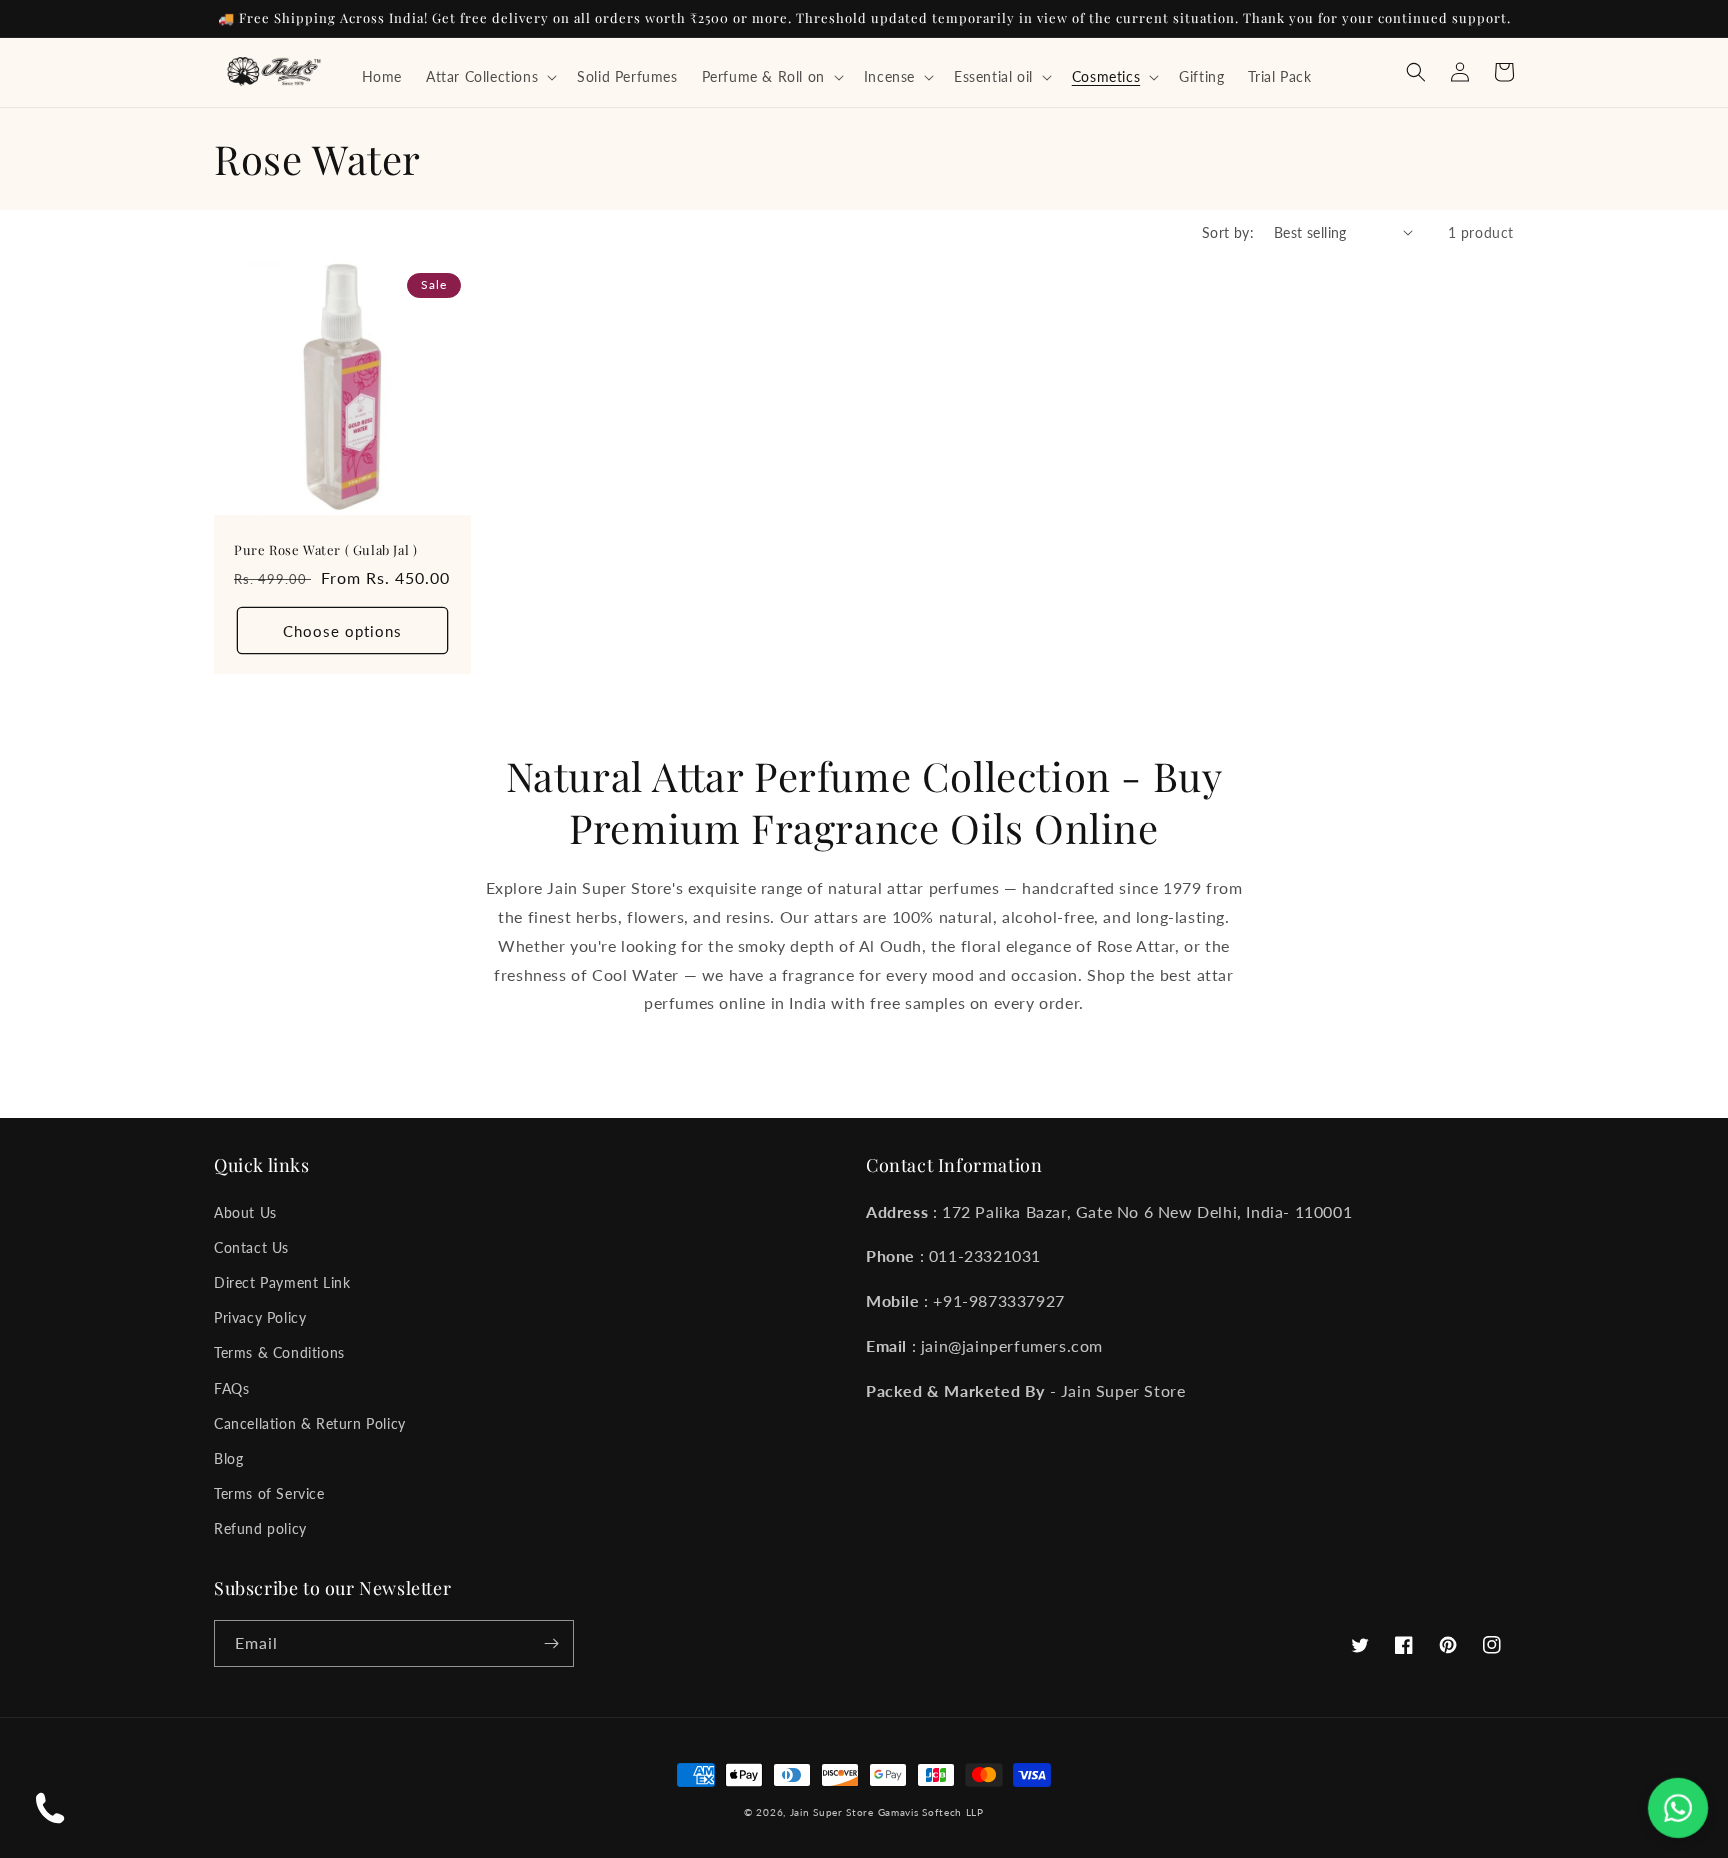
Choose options (342, 631)
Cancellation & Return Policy (310, 1423)
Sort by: (1228, 232)
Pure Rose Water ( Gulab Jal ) (325, 550)
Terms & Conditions (279, 1352)
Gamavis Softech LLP (931, 1812)
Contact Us (251, 1247)
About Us (245, 1212)
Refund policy (260, 1528)
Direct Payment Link (282, 1282)
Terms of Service (269, 1493)
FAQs (231, 1388)
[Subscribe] (551, 1643)
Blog (228, 1458)
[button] (489, 77)
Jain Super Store (832, 1812)
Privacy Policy (260, 1317)
